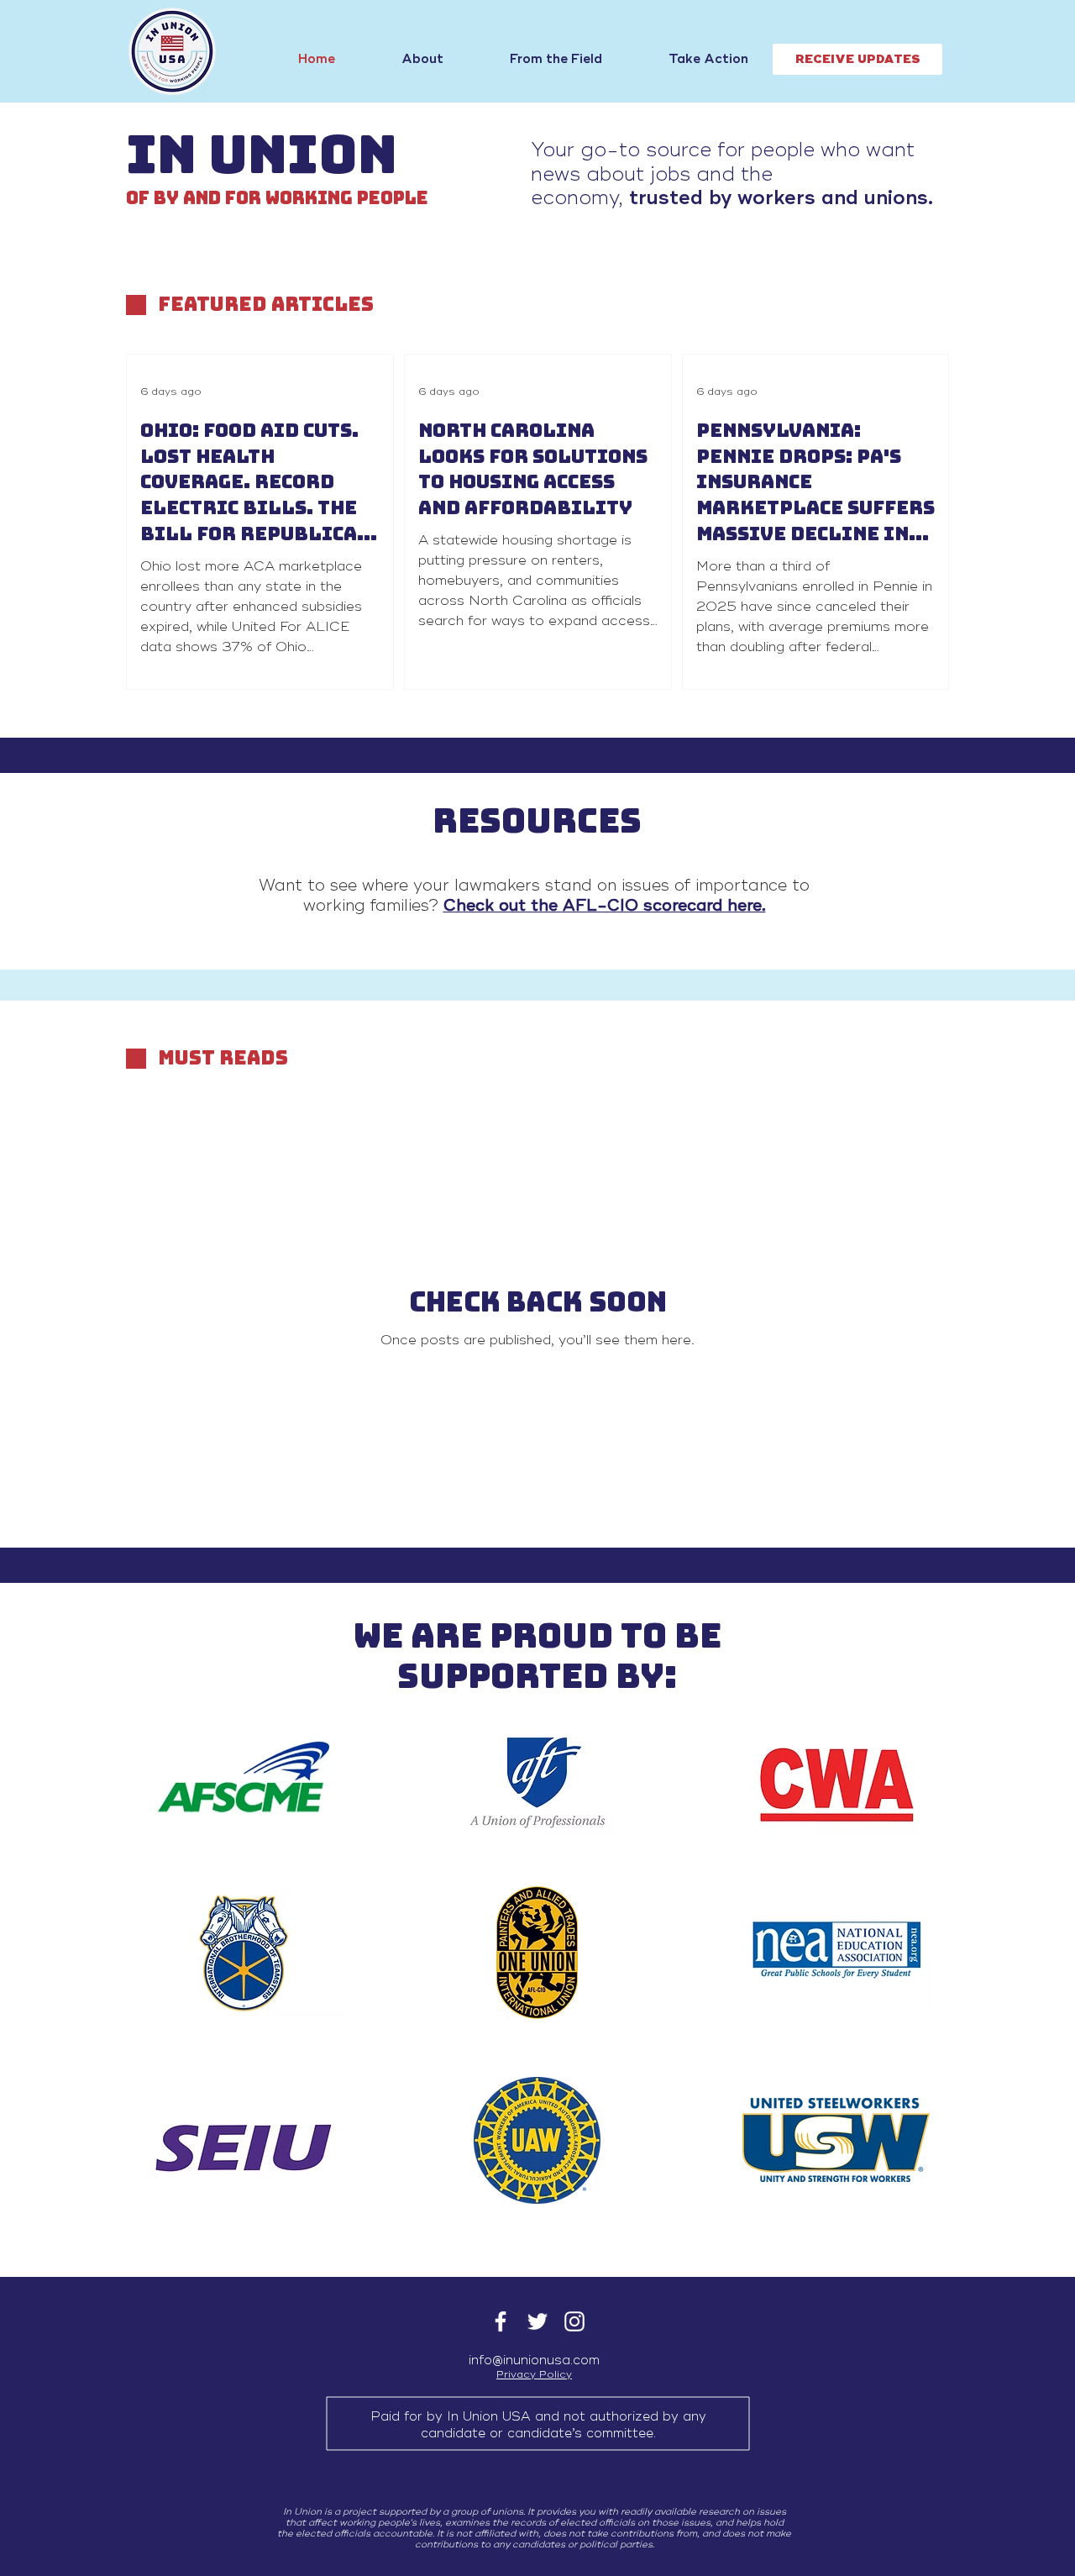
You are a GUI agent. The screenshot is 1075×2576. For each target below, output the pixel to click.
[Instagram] (574, 2321)
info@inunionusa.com (534, 2360)
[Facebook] (501, 2321)
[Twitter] (537, 2321)
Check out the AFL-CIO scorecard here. (605, 906)
